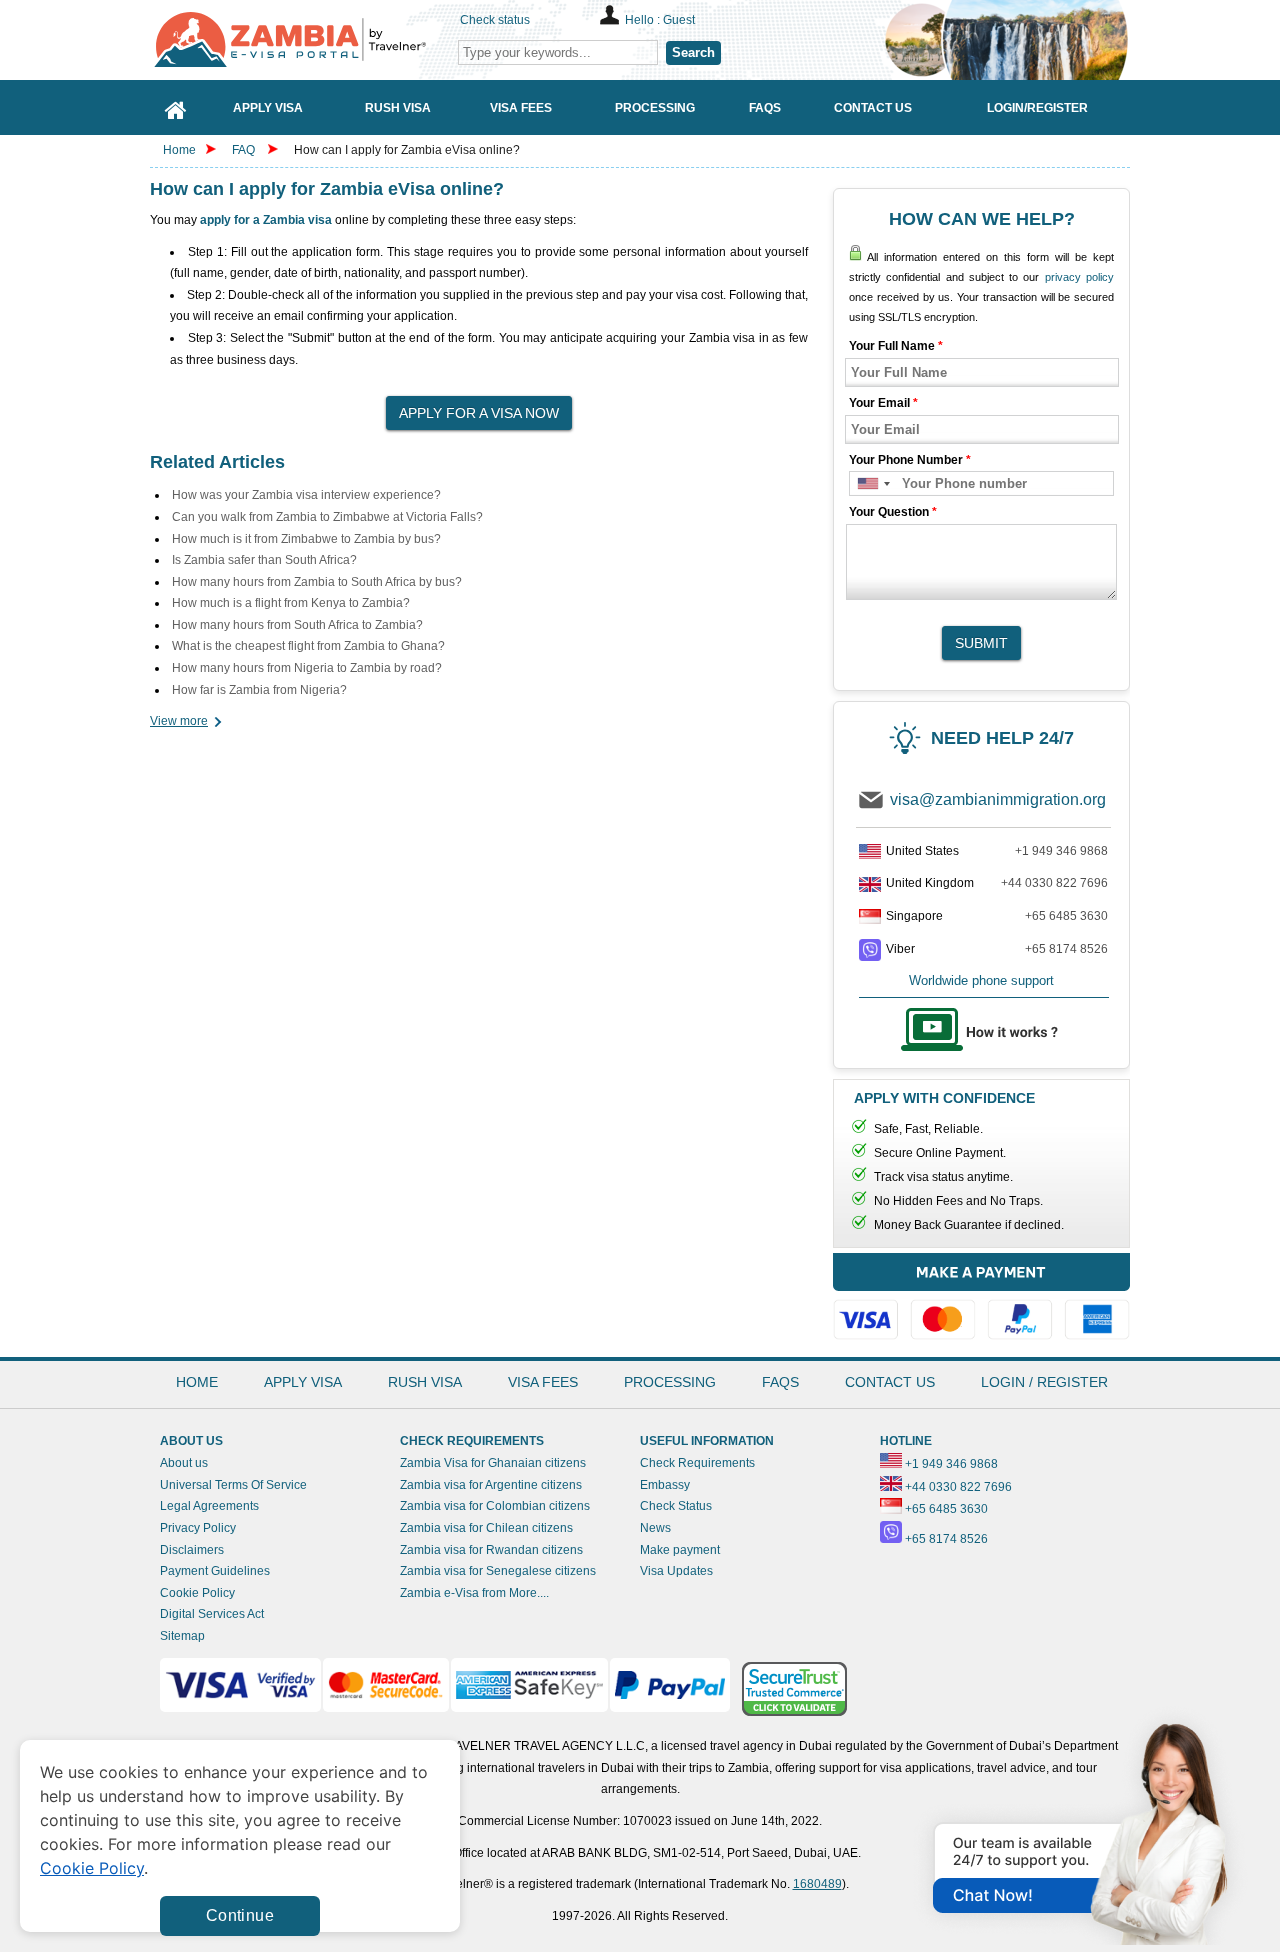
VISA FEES (543, 1382)
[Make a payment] (981, 1300)
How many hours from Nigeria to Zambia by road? (307, 668)
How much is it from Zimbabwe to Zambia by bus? (306, 539)
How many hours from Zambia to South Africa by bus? (317, 582)
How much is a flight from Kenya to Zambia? (291, 603)
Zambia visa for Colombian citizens (495, 1506)
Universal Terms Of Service (233, 1485)
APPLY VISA (303, 1382)
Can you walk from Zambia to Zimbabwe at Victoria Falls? (327, 517)
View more (179, 721)
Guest (679, 20)
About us (184, 1463)
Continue (240, 1915)
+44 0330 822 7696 (1054, 883)
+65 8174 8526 (1066, 949)
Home (179, 150)
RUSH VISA (425, 1382)
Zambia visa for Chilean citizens (486, 1528)
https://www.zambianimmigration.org (300, 39)
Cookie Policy (197, 1593)
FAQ (243, 150)
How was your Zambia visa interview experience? (306, 495)
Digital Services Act (212, 1614)
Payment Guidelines (215, 1571)
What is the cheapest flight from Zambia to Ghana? (308, 646)
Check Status (676, 1506)
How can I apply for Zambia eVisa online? (407, 150)
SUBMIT (981, 643)
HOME (197, 1382)
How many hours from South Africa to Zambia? (297, 625)
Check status (495, 20)
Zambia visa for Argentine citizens (491, 1485)
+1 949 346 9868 (1061, 851)
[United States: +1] (873, 483)
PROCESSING (670, 1382)
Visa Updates (676, 1571)
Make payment (680, 1550)
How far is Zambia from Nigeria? (259, 690)
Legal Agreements (209, 1506)
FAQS (780, 1382)
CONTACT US (890, 1382)
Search (693, 52)
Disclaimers (192, 1550)
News (655, 1528)
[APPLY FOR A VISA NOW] (479, 407)
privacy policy (1079, 277)
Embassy (665, 1485)
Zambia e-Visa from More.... (474, 1593)
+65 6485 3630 (1066, 916)
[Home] (176, 107)
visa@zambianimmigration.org (998, 799)
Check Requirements (697, 1463)
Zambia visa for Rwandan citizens (491, 1550)
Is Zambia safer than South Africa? (264, 560)
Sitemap (182, 1636)
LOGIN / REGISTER (1044, 1382)
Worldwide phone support (981, 980)
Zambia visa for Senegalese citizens (498, 1571)
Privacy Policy (198, 1528)
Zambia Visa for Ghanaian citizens (493, 1463)
